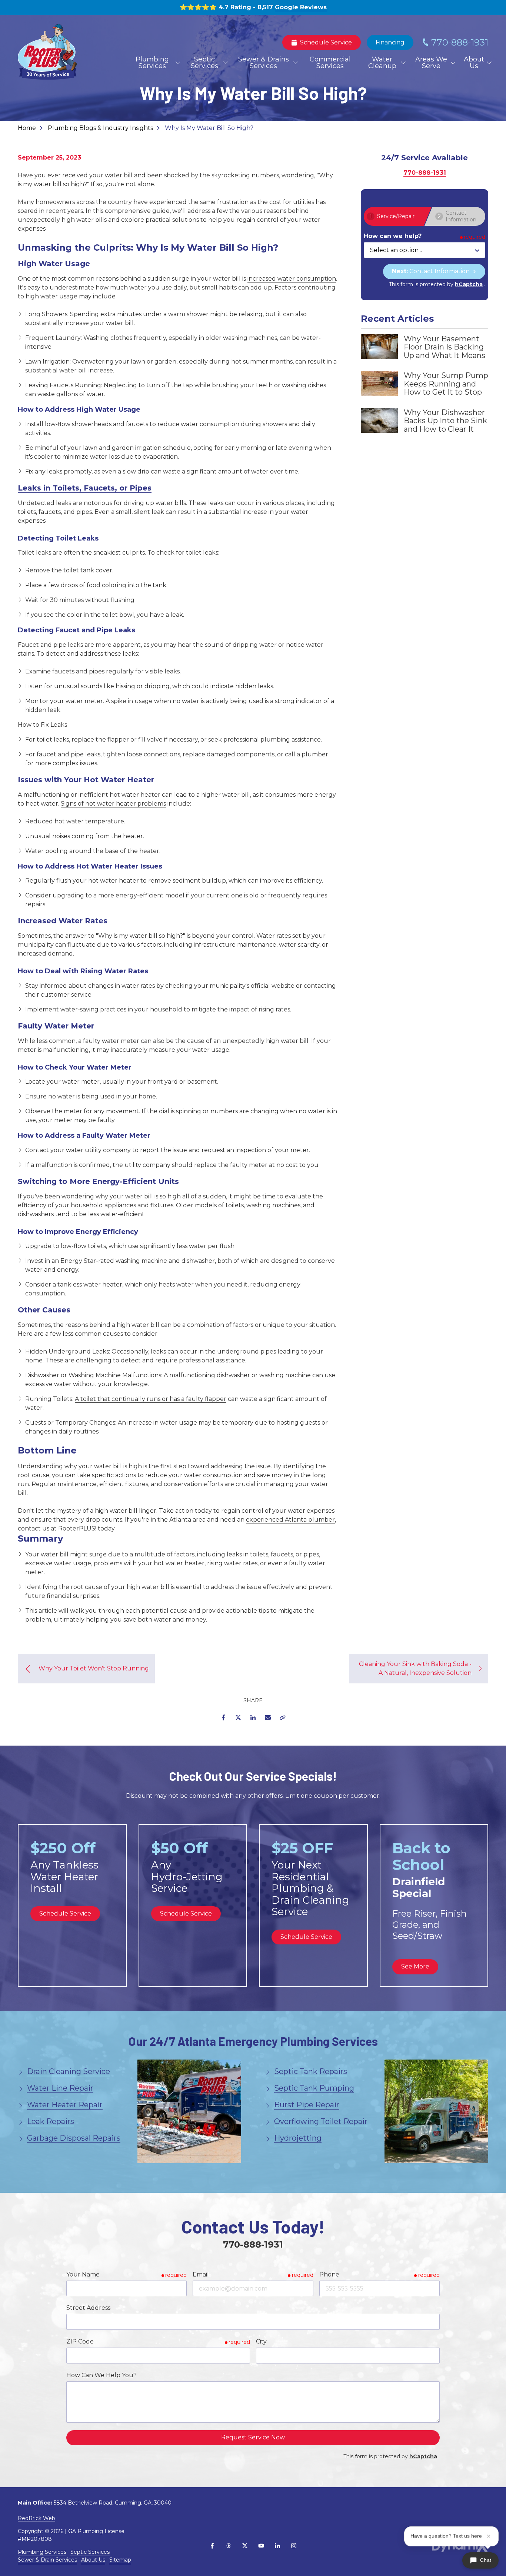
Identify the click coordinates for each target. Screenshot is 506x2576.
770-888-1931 (460, 42)
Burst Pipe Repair (307, 2105)
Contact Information (432, 271)
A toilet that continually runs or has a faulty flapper (151, 1399)
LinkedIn (253, 1717)
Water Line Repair (60, 2088)
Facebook (223, 1717)
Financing (390, 42)
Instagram (294, 2546)
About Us (93, 2560)
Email (268, 1717)
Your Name (83, 2274)
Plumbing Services (42, 2552)
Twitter (238, 1717)
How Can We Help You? (101, 2375)
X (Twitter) (245, 2546)
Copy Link (283, 1717)
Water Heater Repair (65, 2105)
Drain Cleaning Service (69, 2071)
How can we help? (393, 236)
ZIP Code (80, 2341)
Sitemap (120, 2560)
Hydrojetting (298, 2138)
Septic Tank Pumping (314, 2088)
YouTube (261, 2546)
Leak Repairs (51, 2121)
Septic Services (90, 2552)
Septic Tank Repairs (311, 2071)
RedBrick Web (36, 2518)
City (261, 2341)
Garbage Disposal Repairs (74, 2138)
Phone (329, 2274)
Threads (229, 2546)
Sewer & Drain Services (47, 2560)
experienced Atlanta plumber (290, 1520)
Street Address (88, 2308)
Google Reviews (301, 7)
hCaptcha (469, 284)
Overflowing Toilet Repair (321, 2121)
